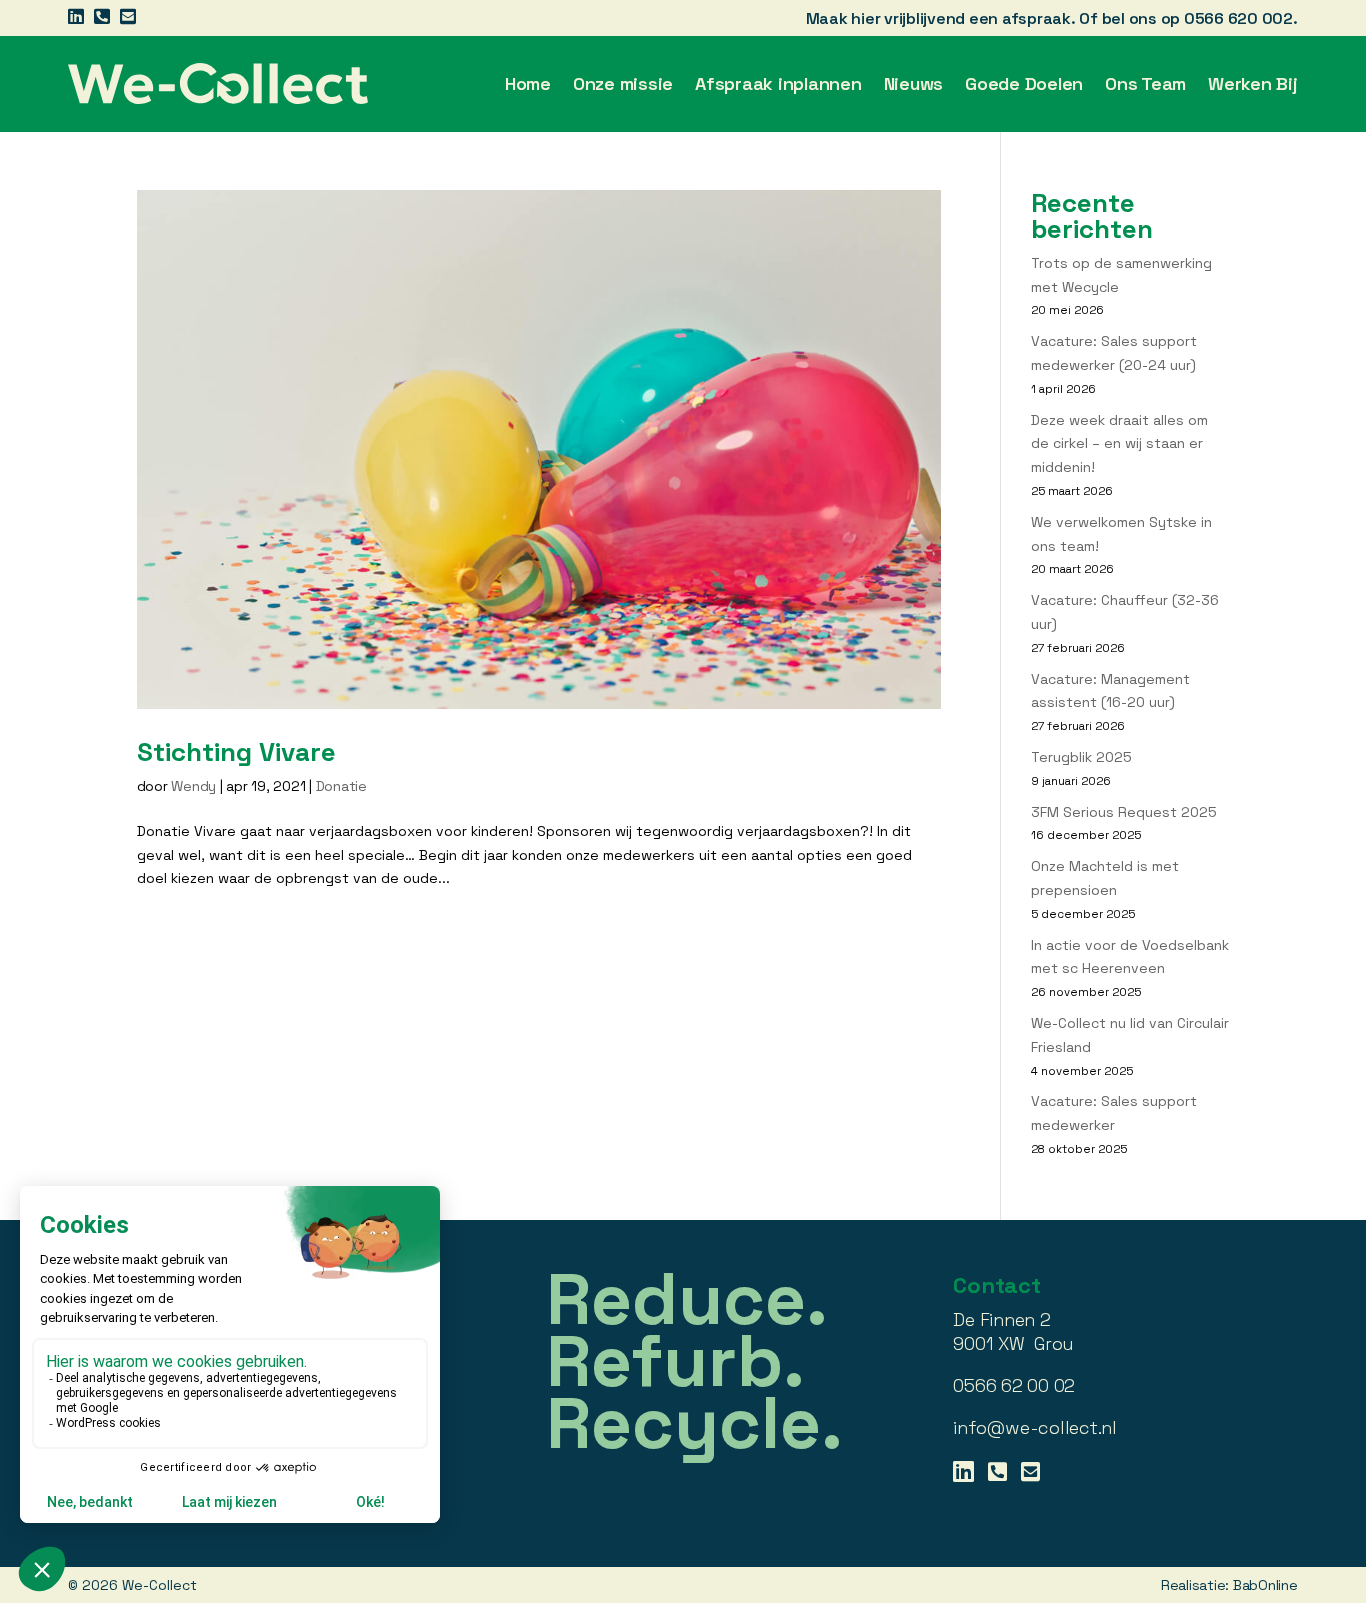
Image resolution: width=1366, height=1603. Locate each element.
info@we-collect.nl (1035, 1427)
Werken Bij (1253, 83)
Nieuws (914, 83)
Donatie (341, 786)
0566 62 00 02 (1014, 1385)
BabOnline (1265, 1585)
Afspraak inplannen (778, 83)
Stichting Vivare (236, 752)
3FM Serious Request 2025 (1124, 812)
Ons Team (1145, 83)
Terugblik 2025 (1081, 757)
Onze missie (623, 83)
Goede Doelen (1024, 83)
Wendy (193, 786)
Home (528, 83)
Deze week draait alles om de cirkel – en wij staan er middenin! (1119, 444)
